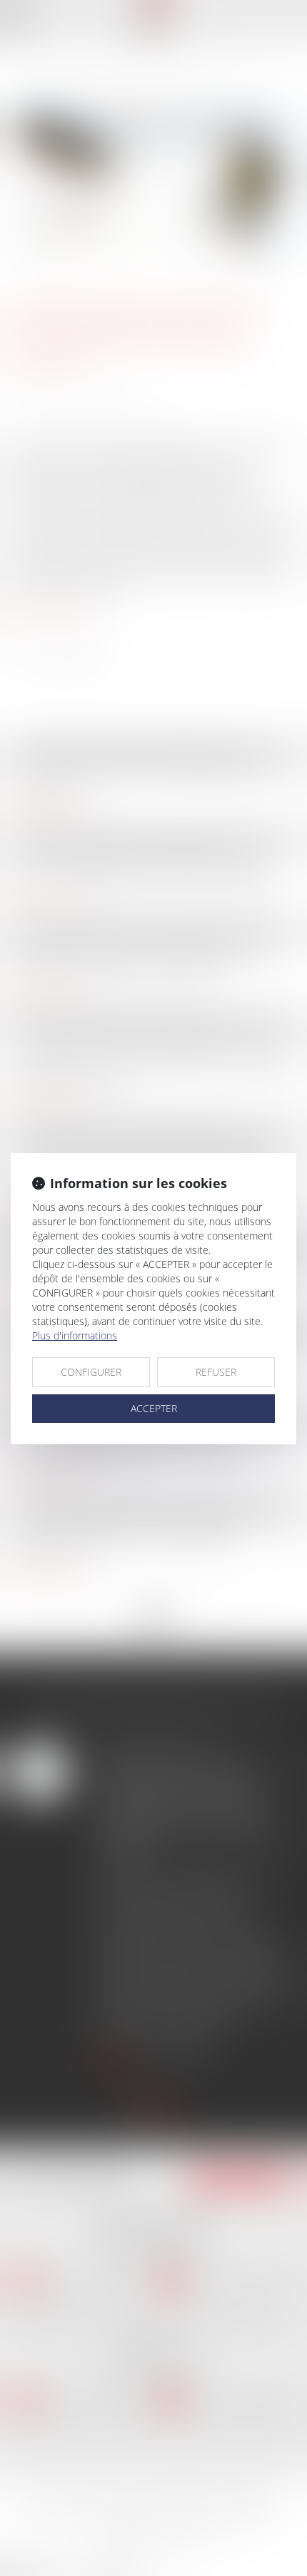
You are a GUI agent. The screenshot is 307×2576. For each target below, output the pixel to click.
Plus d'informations (75, 1335)
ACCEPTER (154, 1408)
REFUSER (216, 1372)
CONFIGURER (91, 1372)
